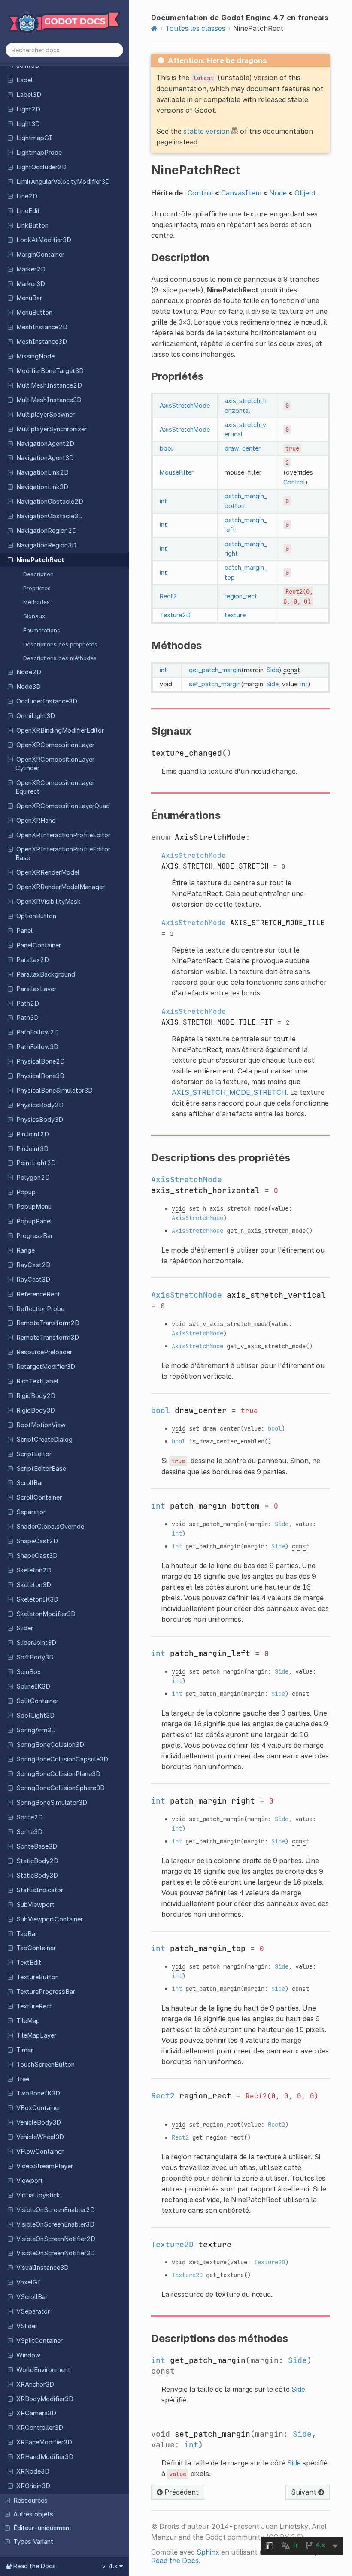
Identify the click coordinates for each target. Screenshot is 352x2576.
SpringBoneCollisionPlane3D (58, 1774)
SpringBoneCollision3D (50, 1745)
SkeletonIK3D (37, 1599)
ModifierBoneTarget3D (50, 371)
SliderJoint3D (36, 1643)
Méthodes (36, 602)
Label (24, 80)
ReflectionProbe (40, 1309)
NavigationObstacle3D (50, 516)
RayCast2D (33, 1265)
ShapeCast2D (37, 1541)
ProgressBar (35, 1236)
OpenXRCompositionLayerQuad (63, 806)
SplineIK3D (33, 1686)
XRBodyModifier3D (45, 2399)
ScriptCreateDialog (44, 1440)
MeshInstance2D (42, 327)
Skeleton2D (34, 1570)
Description (38, 574)
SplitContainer (37, 1701)
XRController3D (40, 2428)
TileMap (28, 2021)
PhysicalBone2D (41, 1061)
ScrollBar (30, 1483)
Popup (26, 1192)
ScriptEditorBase (41, 1469)
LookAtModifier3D (44, 240)
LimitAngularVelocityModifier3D (63, 182)
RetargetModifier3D (46, 1367)
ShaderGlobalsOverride (50, 1527)
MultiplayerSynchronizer (52, 429)
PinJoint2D (33, 1134)
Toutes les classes (195, 28)
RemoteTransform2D (48, 1323)
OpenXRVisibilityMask (49, 902)
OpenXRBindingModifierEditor (60, 730)
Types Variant (33, 2542)
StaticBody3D (37, 1876)
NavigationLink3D (42, 487)
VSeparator (33, 2311)
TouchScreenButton (46, 2065)
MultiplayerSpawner (46, 415)
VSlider (27, 2326)
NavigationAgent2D (45, 444)
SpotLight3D (35, 1716)
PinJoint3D (32, 1149)
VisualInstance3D (42, 2268)
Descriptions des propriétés (60, 644)
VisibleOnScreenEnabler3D (55, 2224)
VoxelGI (28, 2282)
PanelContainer (39, 945)
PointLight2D (36, 1163)
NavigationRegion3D (46, 545)
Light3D (28, 124)
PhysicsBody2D (40, 1105)
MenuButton (34, 313)
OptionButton (36, 916)
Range (26, 1250)
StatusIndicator (40, 1890)
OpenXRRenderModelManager (61, 887)
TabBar (27, 1934)
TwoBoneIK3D (38, 2093)
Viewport (30, 2181)
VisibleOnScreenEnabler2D (56, 2210)
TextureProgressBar (46, 1992)
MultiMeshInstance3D (49, 400)
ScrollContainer (39, 1497)
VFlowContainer (40, 2152)
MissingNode (35, 356)
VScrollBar (32, 2297)
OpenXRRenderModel (48, 872)
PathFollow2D (38, 1032)
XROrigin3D (33, 2486)
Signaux (34, 616)
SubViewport (35, 1905)
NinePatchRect (40, 560)
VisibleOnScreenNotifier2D (56, 2239)
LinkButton (32, 225)
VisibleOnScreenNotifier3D (56, 2253)
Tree (23, 2079)
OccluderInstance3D (47, 701)
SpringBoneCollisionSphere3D (61, 1788)
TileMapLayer (36, 2035)
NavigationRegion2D (47, 531)
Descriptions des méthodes (60, 658)
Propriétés (37, 588)
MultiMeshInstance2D (49, 385)
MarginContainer (40, 255)
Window (28, 2355)
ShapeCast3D (37, 1556)
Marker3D (31, 284)
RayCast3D (33, 1280)
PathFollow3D (37, 1047)
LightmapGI (34, 138)
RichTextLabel (37, 1381)
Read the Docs (175, 2561)
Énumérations (42, 630)
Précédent (181, 2492)
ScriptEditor (34, 1454)
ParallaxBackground (46, 974)
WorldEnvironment (43, 2370)
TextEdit (29, 1963)
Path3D (27, 1018)
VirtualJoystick (38, 2195)
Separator (31, 1512)
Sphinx (208, 2552)
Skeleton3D (34, 1585)
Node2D (29, 672)
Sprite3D (29, 1832)
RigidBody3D (36, 1410)
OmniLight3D (36, 716)
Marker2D (31, 269)
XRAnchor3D (35, 2384)
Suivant (305, 2492)
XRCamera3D (36, 2413)
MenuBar (29, 298)
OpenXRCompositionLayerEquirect (55, 787)
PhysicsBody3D (40, 1120)
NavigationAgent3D (45, 458)
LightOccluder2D (41, 167)
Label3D (29, 95)
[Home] (154, 28)
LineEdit (28, 211)
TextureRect (34, 2006)
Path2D (28, 1004)
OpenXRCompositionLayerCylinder (55, 764)
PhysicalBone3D (40, 1076)
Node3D (29, 687)
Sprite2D (30, 1817)
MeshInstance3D (42, 342)
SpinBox (29, 1672)
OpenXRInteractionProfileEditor (63, 835)
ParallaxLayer (36, 989)
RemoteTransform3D (48, 1338)
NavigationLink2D (42, 472)
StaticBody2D (37, 1861)
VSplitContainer (39, 2341)
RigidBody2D (36, 1396)
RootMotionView (41, 1425)
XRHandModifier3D (45, 2457)
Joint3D (28, 66)
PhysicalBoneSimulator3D (55, 1091)
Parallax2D (33, 960)
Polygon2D (33, 1178)
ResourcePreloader (44, 1352)
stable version (206, 131)
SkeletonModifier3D (46, 1614)
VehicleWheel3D (40, 2137)
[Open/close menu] (10, 80)
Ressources (30, 2501)
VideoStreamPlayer (45, 2166)
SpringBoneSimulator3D (52, 1803)
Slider (25, 1628)
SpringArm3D (36, 1730)
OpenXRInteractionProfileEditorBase (63, 854)
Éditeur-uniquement (42, 2528)
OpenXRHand (36, 821)
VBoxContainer (38, 2108)
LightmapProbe (39, 153)
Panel (24, 931)
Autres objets (33, 2514)
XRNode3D (33, 2471)
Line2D (27, 196)
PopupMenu (34, 1207)
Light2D (28, 109)
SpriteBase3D (37, 1846)
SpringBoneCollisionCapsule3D (62, 1759)
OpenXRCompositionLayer (55, 745)
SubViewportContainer (50, 1919)
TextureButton (38, 1977)
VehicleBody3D (39, 2122)
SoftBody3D (35, 1657)
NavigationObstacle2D (50, 502)
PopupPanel (34, 1221)
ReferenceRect (38, 1294)
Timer (25, 2050)
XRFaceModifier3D (44, 2442)
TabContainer (36, 1948)
